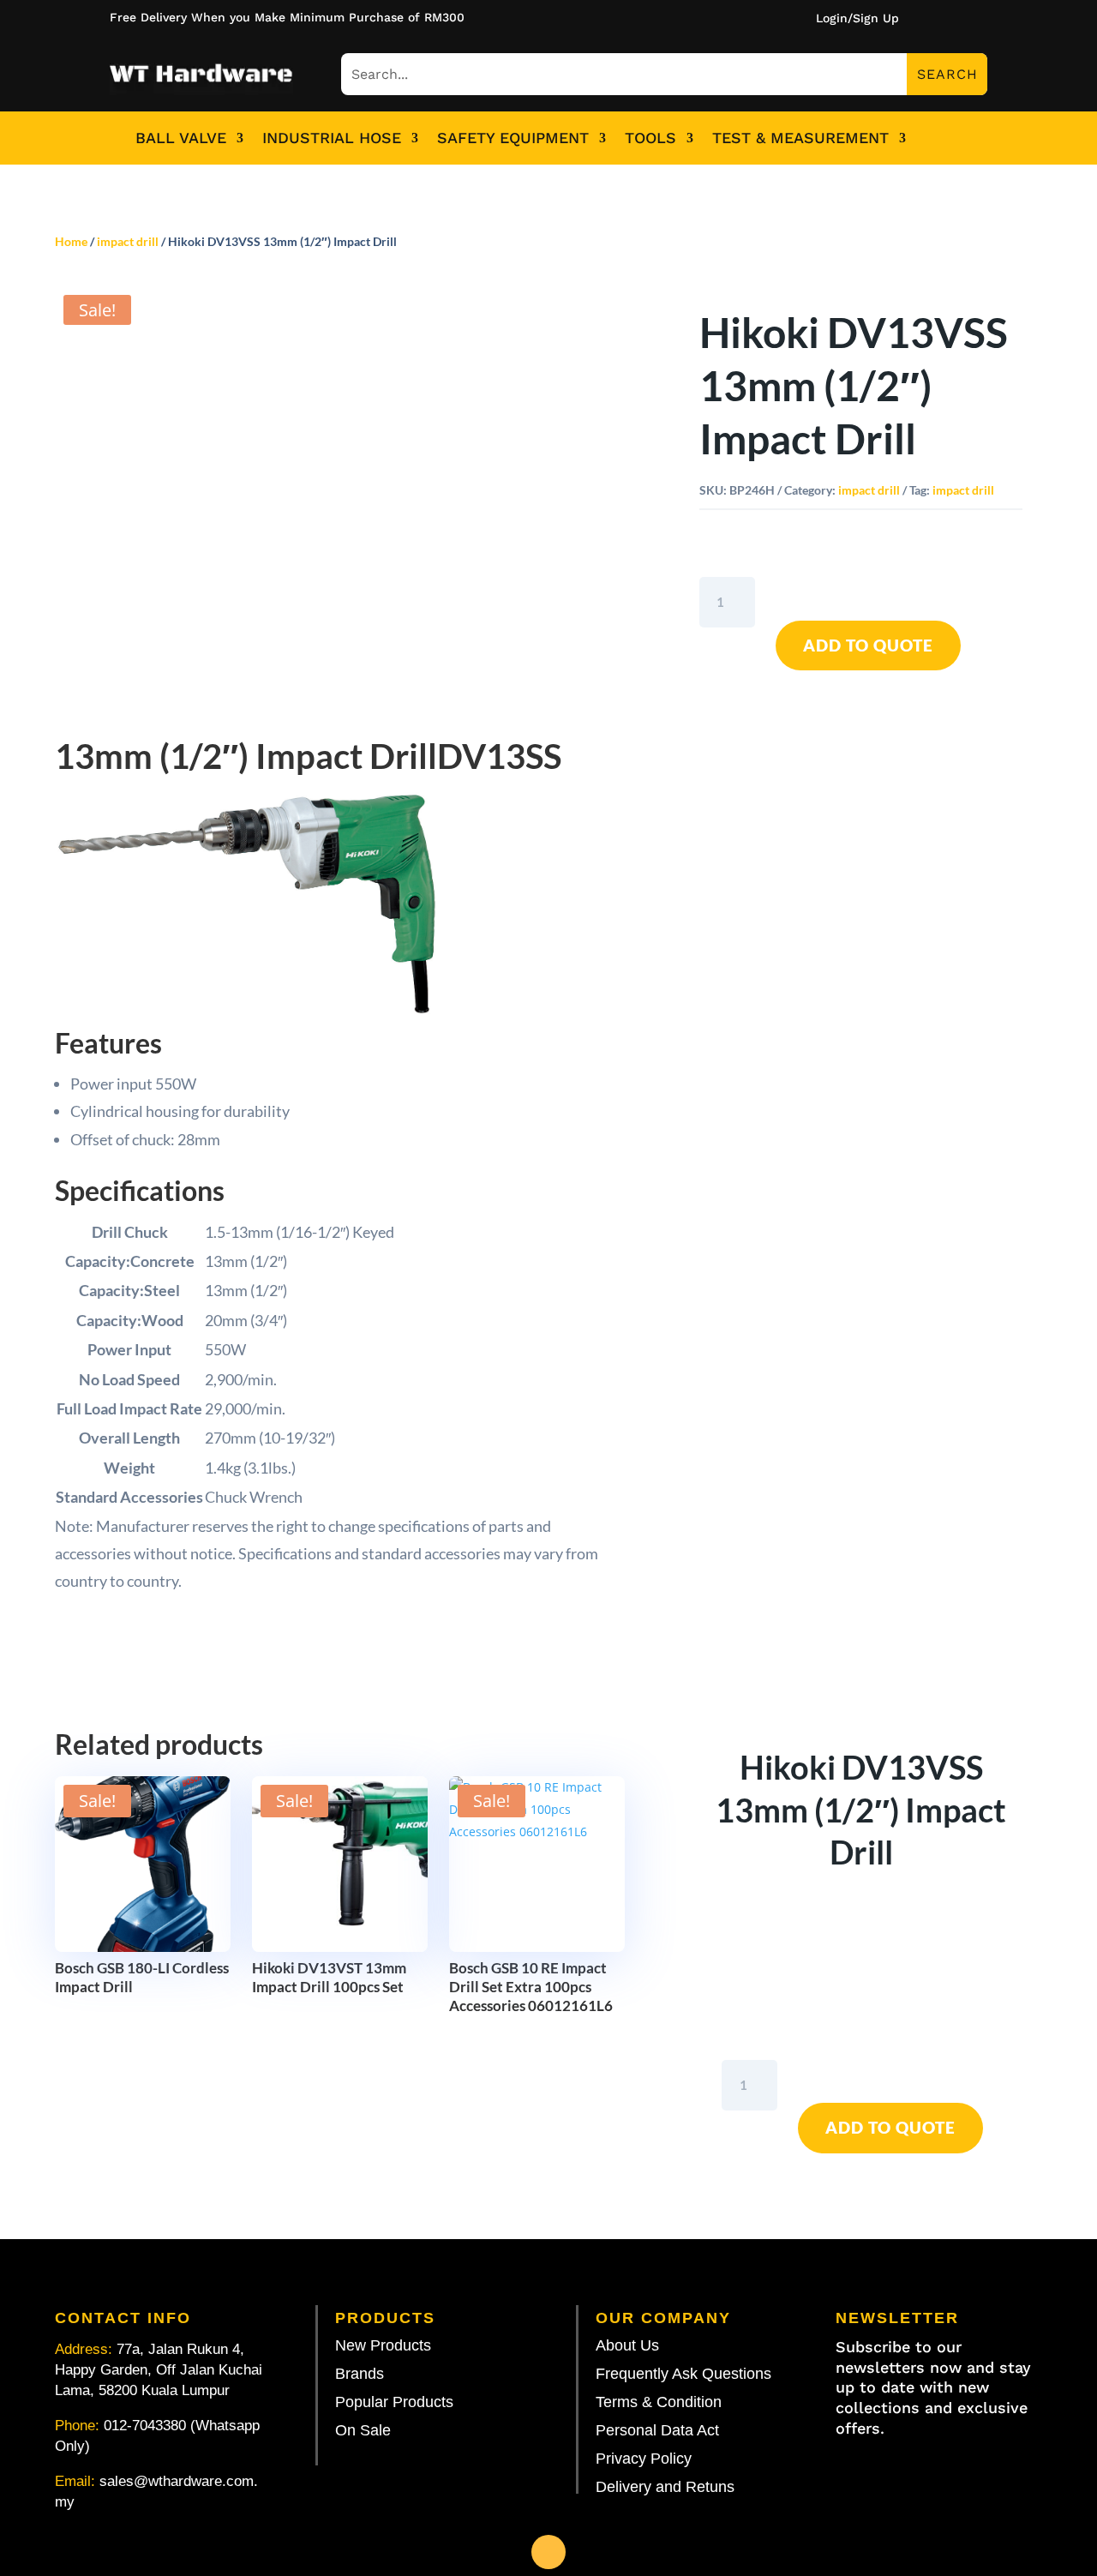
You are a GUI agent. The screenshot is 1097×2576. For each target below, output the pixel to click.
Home (71, 241)
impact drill (128, 241)
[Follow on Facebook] (548, 2552)
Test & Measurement (800, 138)
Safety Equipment (513, 138)
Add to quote (868, 645)
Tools (650, 138)
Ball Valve (181, 138)
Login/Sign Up (857, 18)
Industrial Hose (332, 138)
